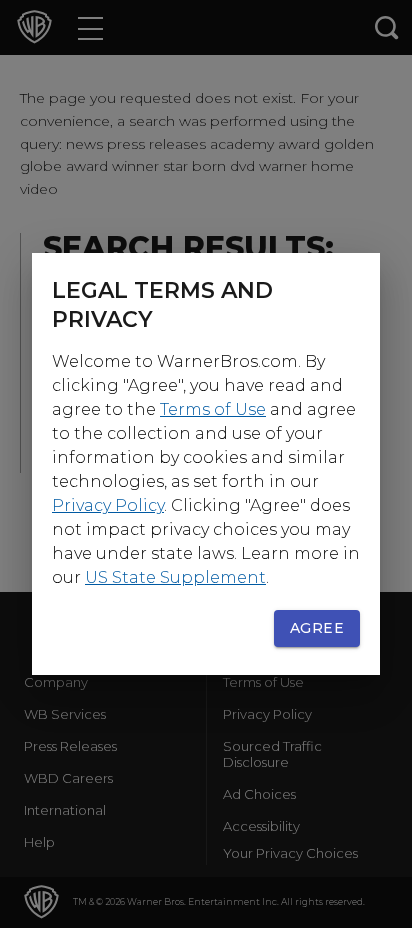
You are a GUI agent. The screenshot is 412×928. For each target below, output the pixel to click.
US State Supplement (175, 577)
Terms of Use (213, 409)
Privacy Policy (108, 505)
